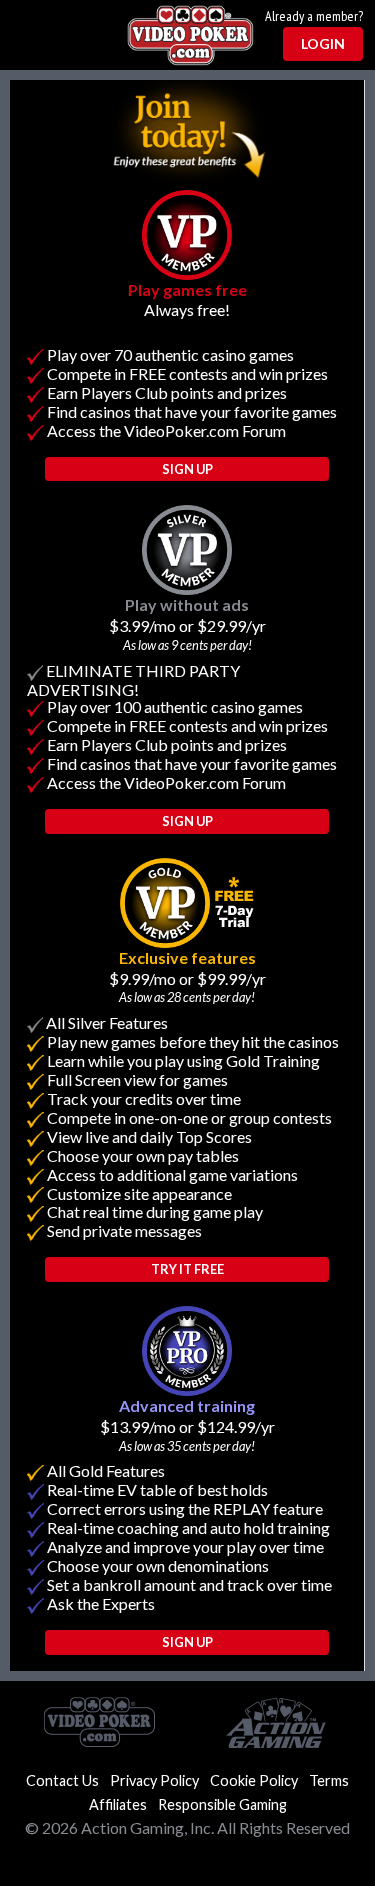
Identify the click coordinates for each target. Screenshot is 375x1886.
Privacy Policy (154, 1780)
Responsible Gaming (222, 1804)
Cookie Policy (254, 1780)
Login (323, 43)
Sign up (187, 1642)
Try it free (187, 1269)
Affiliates (118, 1804)
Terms (329, 1780)
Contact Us (62, 1780)
